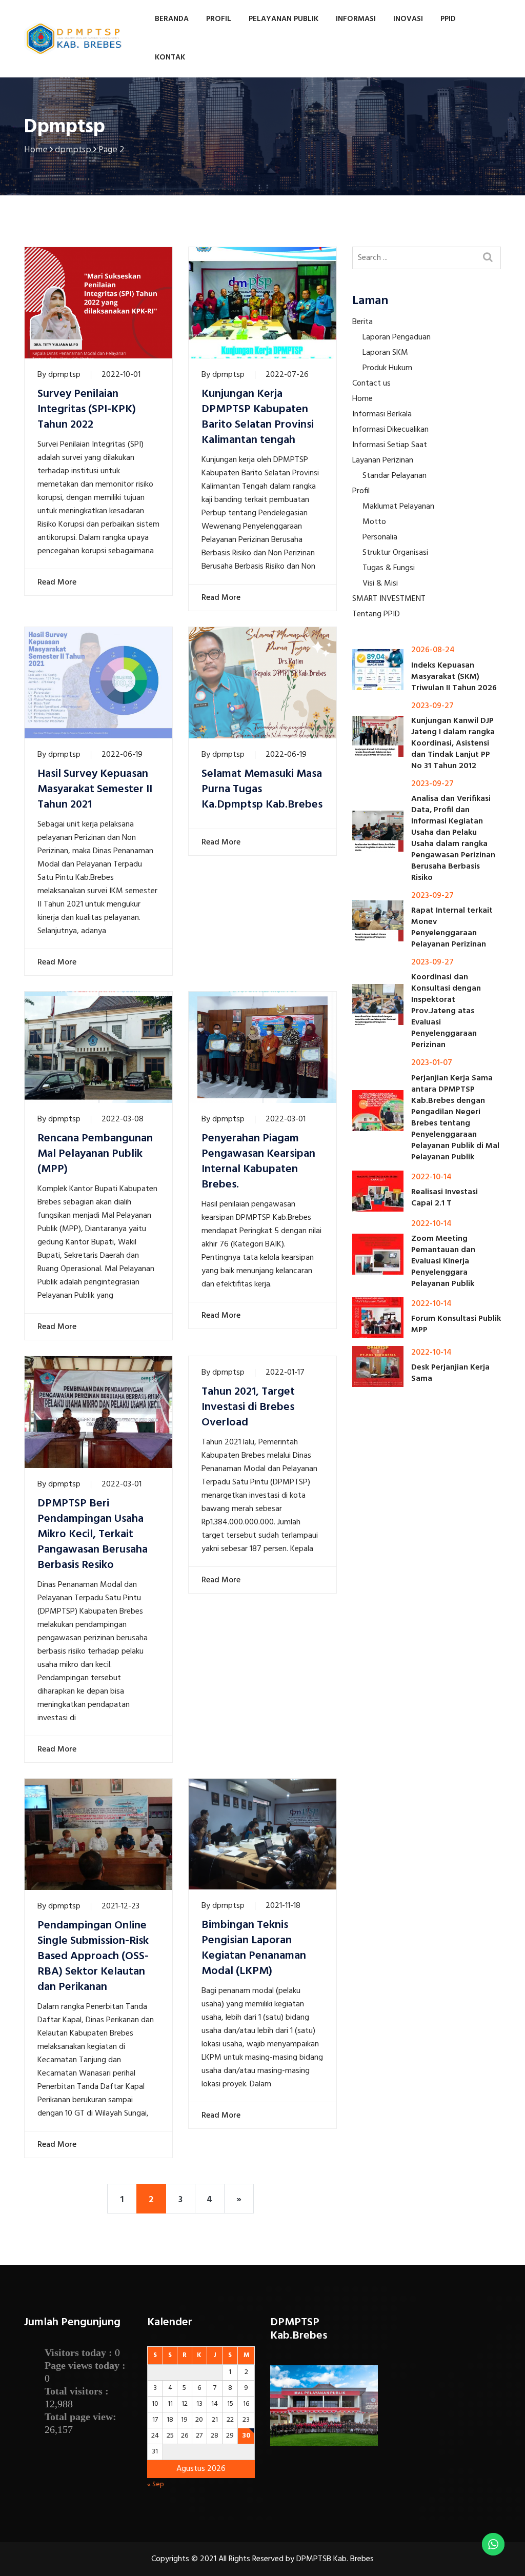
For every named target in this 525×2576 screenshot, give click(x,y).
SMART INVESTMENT (389, 599)
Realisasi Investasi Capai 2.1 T (445, 1198)
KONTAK (170, 57)
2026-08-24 (433, 650)
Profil (361, 491)
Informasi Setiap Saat (390, 445)
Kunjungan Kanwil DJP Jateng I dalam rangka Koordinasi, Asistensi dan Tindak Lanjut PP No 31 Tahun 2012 (453, 743)
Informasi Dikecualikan (390, 430)
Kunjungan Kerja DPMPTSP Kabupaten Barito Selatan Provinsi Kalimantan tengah (258, 417)
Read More (56, 582)
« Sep (156, 2484)
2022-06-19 (122, 755)
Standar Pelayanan (395, 476)
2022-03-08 (123, 1119)
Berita (362, 322)
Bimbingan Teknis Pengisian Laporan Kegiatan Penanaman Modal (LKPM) (254, 1948)
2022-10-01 (121, 375)
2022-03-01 (286, 1119)
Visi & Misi (380, 583)
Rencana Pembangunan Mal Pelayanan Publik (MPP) (95, 1154)
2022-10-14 (431, 1177)
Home (362, 399)
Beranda (172, 19)
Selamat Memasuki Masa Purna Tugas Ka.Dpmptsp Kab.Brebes (262, 790)
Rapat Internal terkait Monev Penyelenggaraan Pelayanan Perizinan (452, 928)
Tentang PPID (376, 614)
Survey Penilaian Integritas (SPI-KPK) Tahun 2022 (87, 410)
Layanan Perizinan (383, 460)
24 (155, 2436)
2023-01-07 (432, 1063)
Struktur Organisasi (395, 553)
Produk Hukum (387, 368)
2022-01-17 (285, 1373)
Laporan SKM (385, 353)
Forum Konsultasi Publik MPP (456, 1324)
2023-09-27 (432, 706)
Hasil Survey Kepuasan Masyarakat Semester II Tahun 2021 (95, 790)
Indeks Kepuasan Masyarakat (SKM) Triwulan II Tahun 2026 (454, 677)
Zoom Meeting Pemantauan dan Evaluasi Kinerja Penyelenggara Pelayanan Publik (443, 1261)
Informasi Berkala (382, 414)
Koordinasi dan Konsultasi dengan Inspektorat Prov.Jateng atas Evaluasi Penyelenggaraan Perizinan (446, 1011)
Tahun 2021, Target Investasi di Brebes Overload (248, 1407)
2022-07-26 (287, 375)
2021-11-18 (283, 1906)
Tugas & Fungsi (389, 568)
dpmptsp (64, 375)
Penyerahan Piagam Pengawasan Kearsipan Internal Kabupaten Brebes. (258, 1162)
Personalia (380, 537)
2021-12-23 (120, 1906)
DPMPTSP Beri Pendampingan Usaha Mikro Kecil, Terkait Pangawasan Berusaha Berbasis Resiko (93, 1535)
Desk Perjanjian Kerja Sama (450, 1373)
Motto (374, 522)
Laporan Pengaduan (397, 337)
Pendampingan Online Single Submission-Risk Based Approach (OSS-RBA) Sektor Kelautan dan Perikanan (93, 1957)
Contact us (371, 384)
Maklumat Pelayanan (398, 507)
